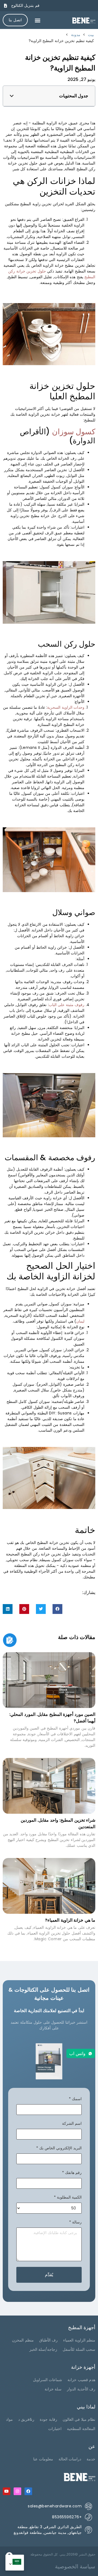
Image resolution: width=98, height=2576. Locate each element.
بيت (91, 35)
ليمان (80, 1321)
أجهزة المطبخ (82, 2327)
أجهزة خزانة (83, 2367)
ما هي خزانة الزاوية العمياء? (70, 1920)
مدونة (76, 35)
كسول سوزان (74, 432)
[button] (38, 20)
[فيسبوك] (28, 2491)
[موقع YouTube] (7, 2491)
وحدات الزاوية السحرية (66, 707)
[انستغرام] (17, 2491)
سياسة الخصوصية (75, 2566)
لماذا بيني (86, 2407)
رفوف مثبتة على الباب (67, 1005)
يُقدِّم (49, 2275)
